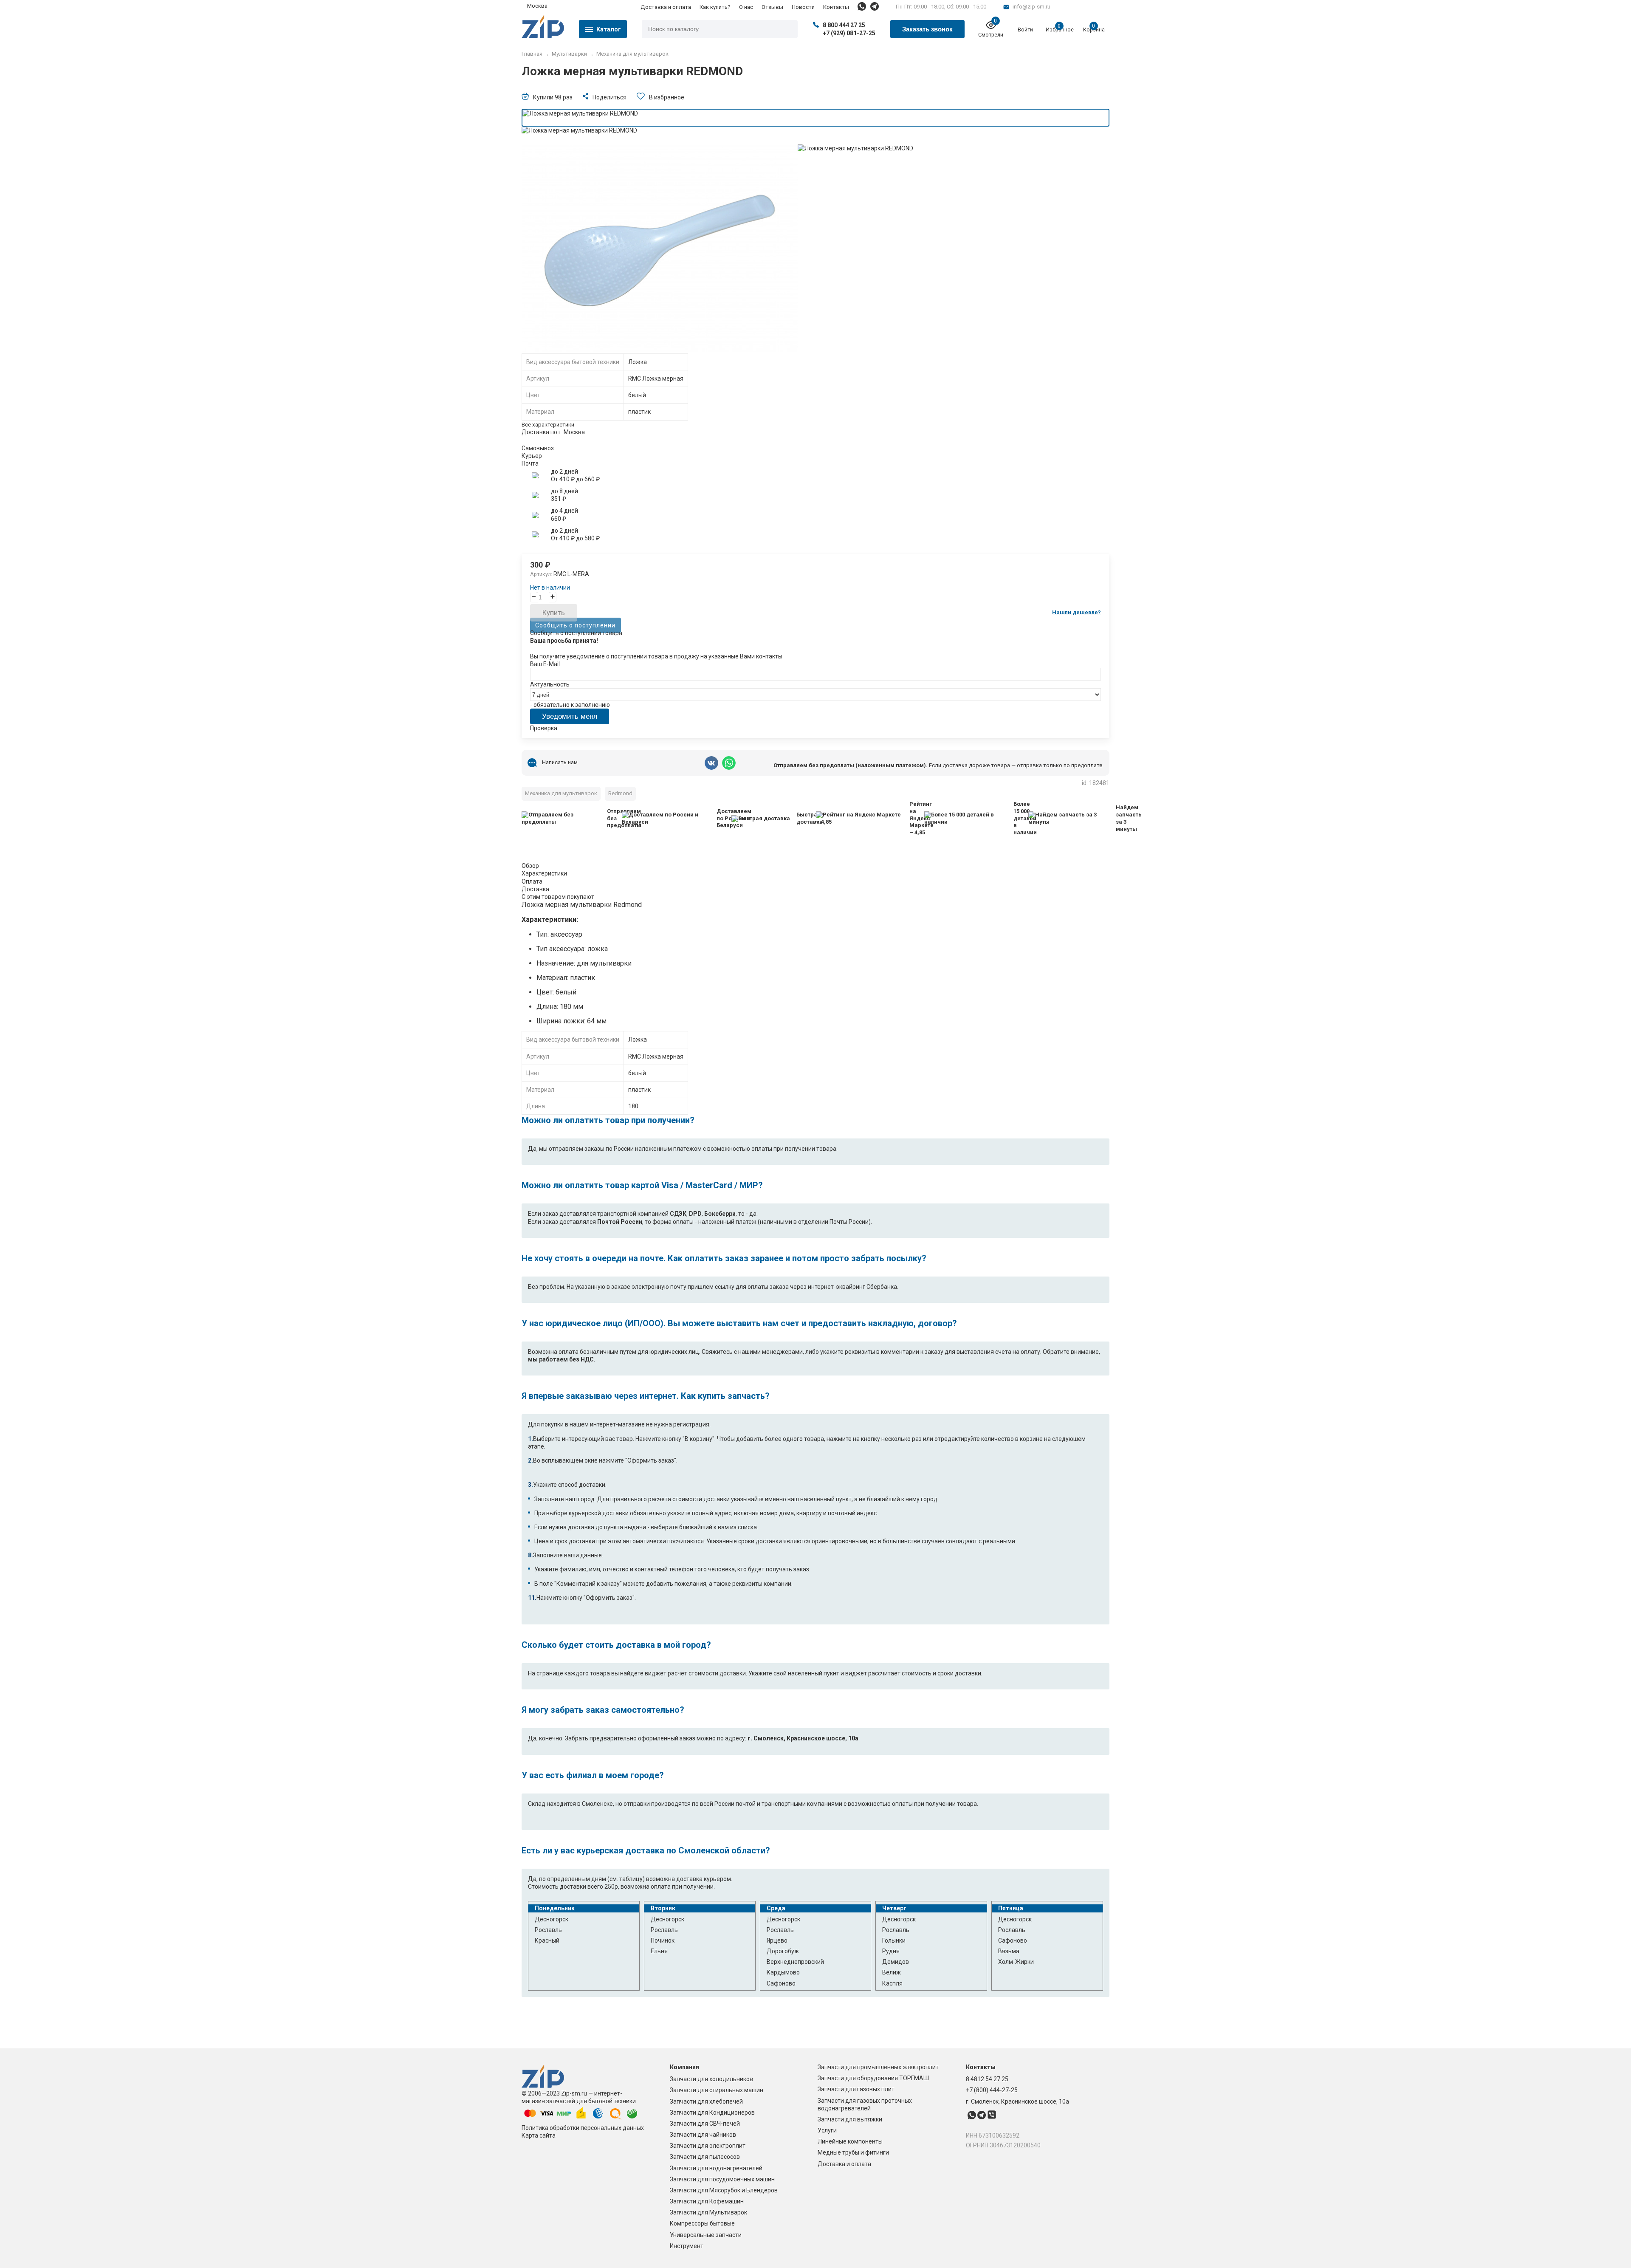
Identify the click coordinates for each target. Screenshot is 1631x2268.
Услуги (827, 2130)
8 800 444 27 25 (844, 25)
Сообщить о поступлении (575, 625)
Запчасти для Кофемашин (707, 2201)
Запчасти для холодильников (711, 2079)
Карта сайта (539, 2135)
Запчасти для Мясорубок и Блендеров (724, 2190)
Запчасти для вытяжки (850, 2119)
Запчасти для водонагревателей (716, 2168)
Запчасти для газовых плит (856, 2089)
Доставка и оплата (666, 7)
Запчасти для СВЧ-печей (705, 2124)
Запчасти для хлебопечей (706, 2101)
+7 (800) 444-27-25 (992, 2090)
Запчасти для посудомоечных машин (722, 2179)
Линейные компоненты (850, 2141)
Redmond (620, 793)
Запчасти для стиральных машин (717, 2090)
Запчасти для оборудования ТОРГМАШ (873, 2078)
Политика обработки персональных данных (583, 2128)
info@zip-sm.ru (1031, 7)
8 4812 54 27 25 (987, 2079)
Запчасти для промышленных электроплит (878, 2067)
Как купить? (715, 7)
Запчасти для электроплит (708, 2146)
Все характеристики (548, 425)
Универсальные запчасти (706, 2235)
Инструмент (687, 2246)
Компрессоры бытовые (702, 2223)
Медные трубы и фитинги (853, 2152)
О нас (746, 7)
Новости (803, 7)
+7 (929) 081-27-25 (849, 33)
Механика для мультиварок (561, 793)
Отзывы (772, 7)
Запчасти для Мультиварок (708, 2212)
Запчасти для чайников (703, 2135)
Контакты (836, 7)
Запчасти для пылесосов (705, 2157)
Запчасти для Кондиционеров (712, 2113)
